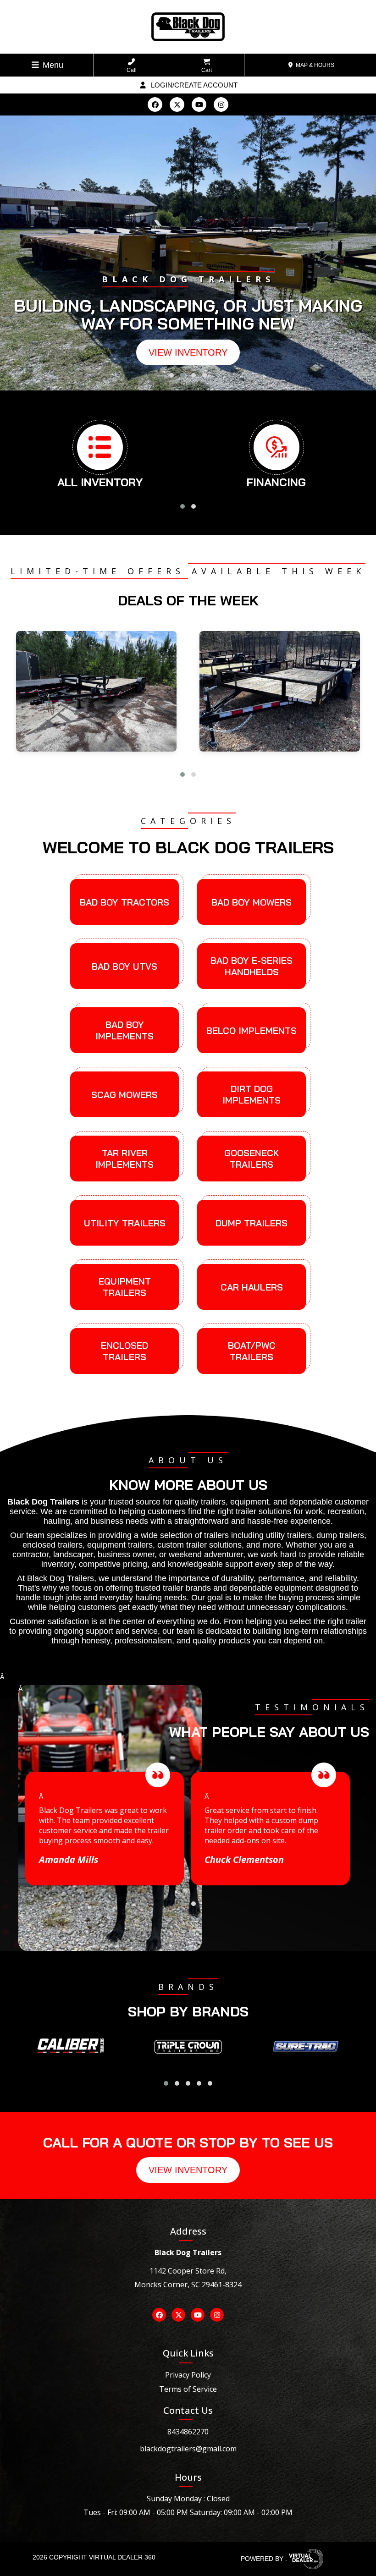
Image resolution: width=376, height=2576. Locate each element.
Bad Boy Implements (124, 1030)
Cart (207, 70)
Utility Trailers (125, 1223)
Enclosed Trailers (124, 1351)
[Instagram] (221, 104)
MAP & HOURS (314, 65)
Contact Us (188, 2410)
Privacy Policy (188, 2375)
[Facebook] (155, 104)
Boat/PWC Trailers (252, 1351)
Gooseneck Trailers (252, 1159)
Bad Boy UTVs (124, 966)
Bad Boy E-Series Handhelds (252, 966)
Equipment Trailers (125, 1287)
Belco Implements (252, 1030)
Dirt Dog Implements (252, 1094)
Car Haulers (252, 1287)
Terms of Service (188, 2389)
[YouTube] (199, 104)
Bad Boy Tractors (124, 902)
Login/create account (193, 85)
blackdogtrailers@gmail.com (188, 2449)
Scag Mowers (124, 1095)
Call (132, 70)
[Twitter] (177, 104)
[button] (171, 375)
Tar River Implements (124, 1159)
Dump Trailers (252, 1223)
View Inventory (188, 352)
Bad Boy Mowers (252, 902)
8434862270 (188, 2432)
